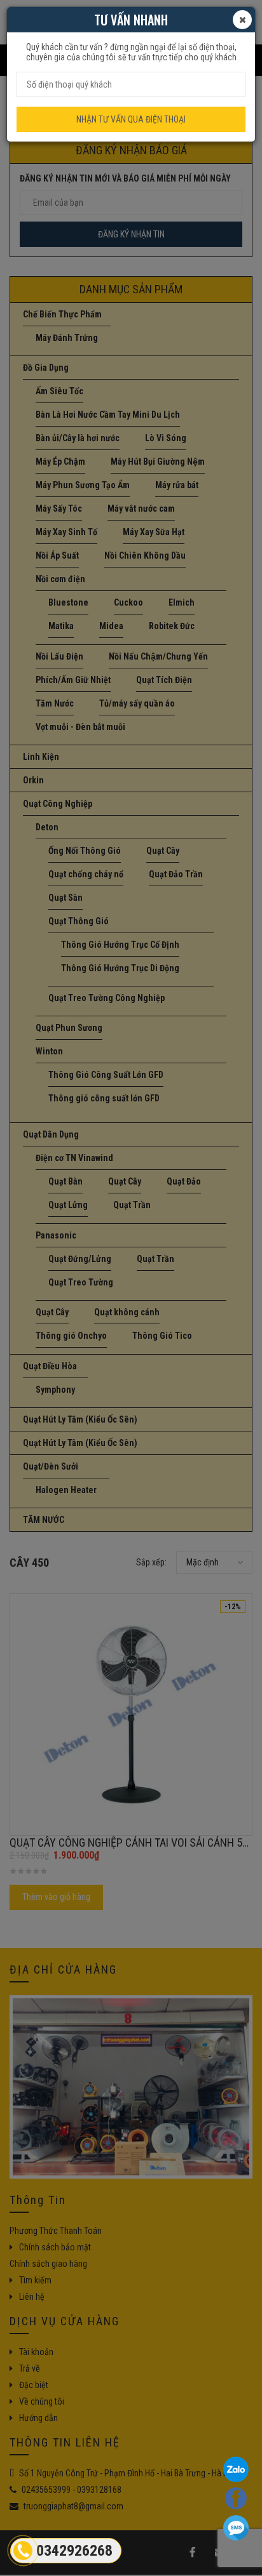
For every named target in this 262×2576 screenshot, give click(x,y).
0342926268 (74, 2551)
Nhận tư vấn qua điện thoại (131, 119)
